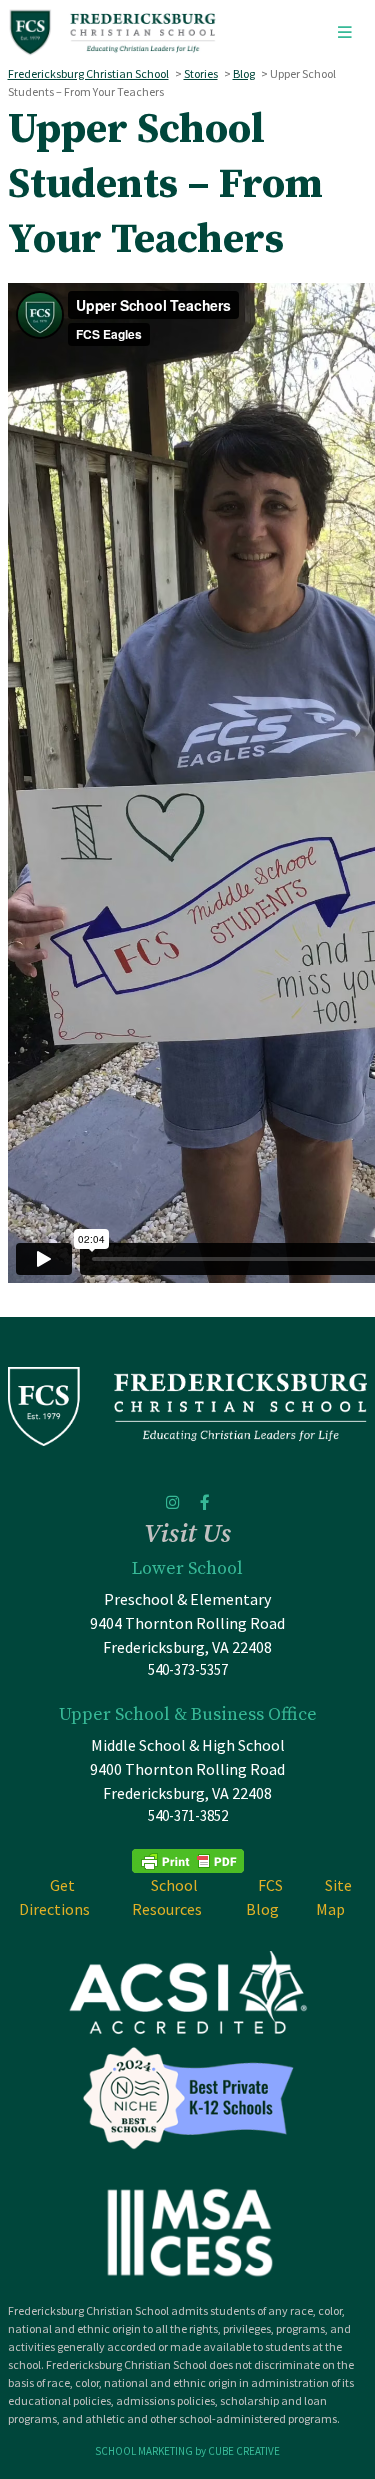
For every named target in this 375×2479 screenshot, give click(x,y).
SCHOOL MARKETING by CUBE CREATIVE (187, 2451)
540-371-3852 (188, 1815)
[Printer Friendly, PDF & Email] (188, 1859)
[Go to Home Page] (112, 32)
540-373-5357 (188, 1669)
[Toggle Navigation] (345, 32)
